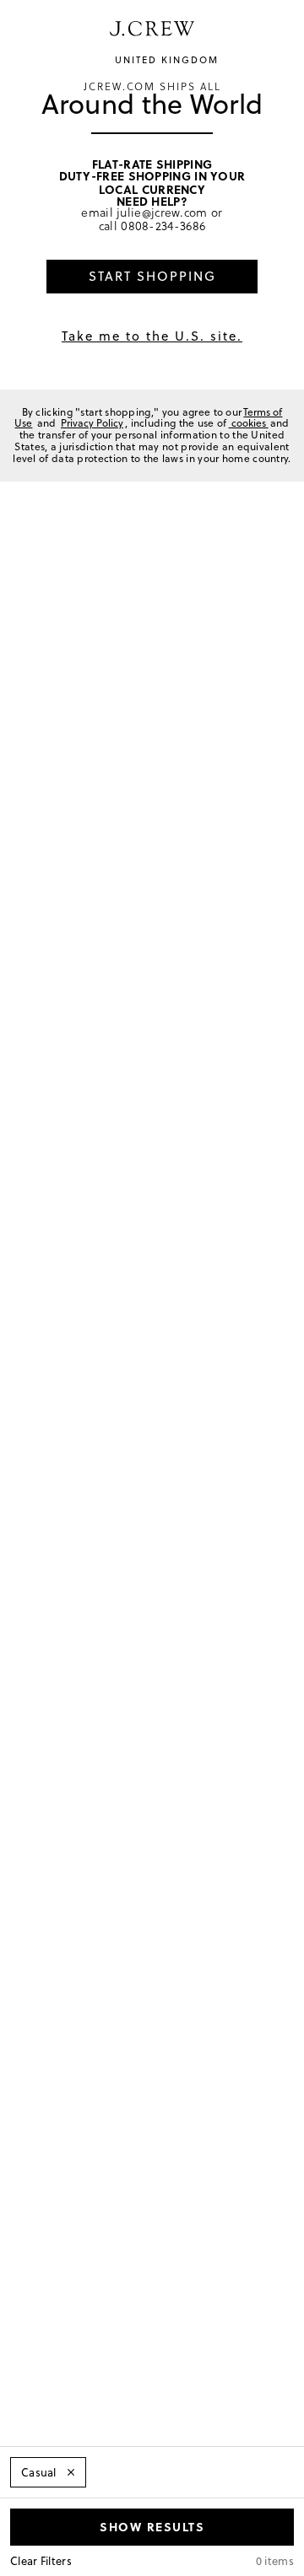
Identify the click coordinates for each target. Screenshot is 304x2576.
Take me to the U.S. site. (152, 336)
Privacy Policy (92, 423)
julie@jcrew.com (162, 212)
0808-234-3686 (163, 226)
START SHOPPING (152, 276)
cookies (249, 423)
